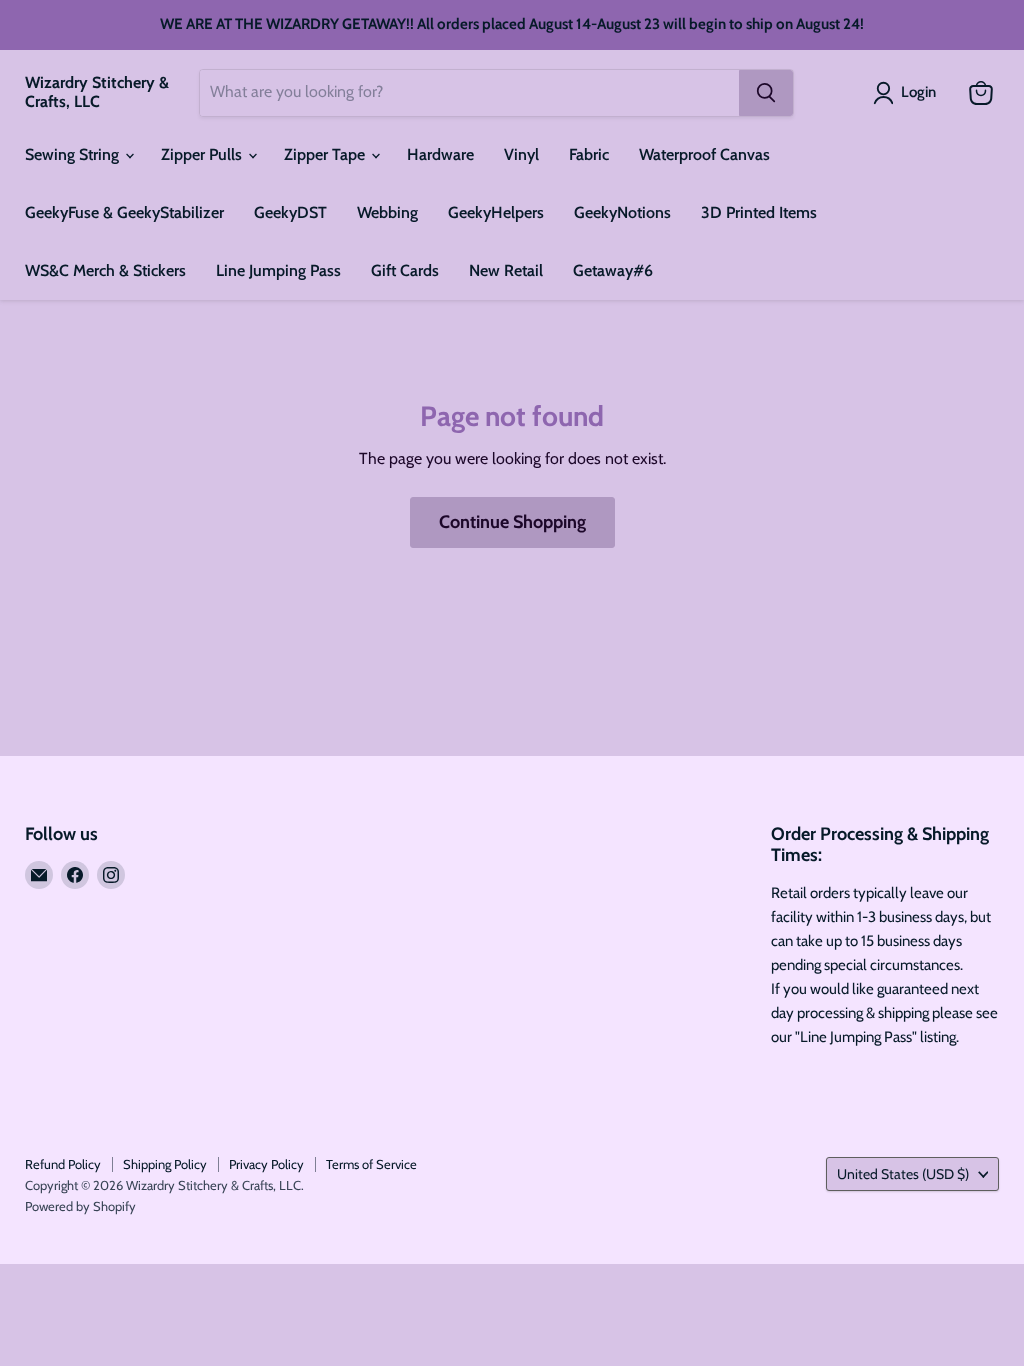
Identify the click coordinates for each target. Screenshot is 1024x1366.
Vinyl (521, 154)
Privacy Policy (266, 1164)
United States (903, 1174)
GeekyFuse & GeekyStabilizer (124, 212)
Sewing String (74, 154)
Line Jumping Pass (278, 270)
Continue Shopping (512, 522)
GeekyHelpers (496, 212)
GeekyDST (290, 212)
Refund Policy (63, 1164)
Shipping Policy (165, 1164)
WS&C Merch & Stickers (105, 270)
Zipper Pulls (203, 154)
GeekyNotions (622, 212)
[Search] (766, 93)
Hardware (440, 154)
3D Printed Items (759, 212)
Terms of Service (371, 1164)
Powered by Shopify (80, 1206)
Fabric (589, 154)
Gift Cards (405, 270)
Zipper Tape (326, 154)
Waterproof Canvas (704, 154)
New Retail (506, 270)
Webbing (387, 212)
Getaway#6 (613, 270)
